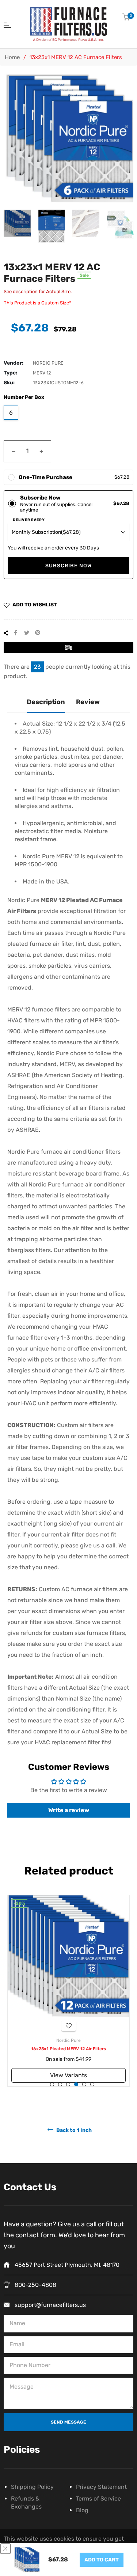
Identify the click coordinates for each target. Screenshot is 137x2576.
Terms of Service (98, 2499)
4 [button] (76, 2084)
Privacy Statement (101, 2487)
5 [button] (84, 2084)
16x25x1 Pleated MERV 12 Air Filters (68, 2049)
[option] (68, 1991)
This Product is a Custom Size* (37, 303)
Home (12, 57)
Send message (68, 2422)
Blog (82, 2510)
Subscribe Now (68, 566)
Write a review (69, 1810)
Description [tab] (46, 702)
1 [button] (52, 2084)
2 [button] (60, 2084)
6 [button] (92, 2084)
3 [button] (68, 2084)
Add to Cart (102, 2560)
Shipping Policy (32, 2487)
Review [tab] (88, 702)
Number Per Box (24, 397)
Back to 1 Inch (73, 2130)
